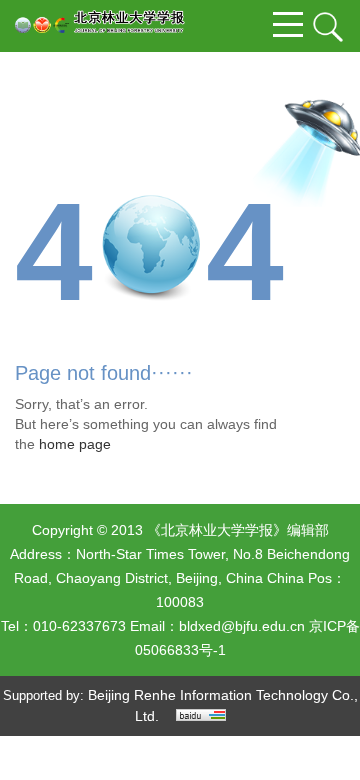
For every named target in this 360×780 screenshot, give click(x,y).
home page (75, 444)
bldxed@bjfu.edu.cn (242, 626)
